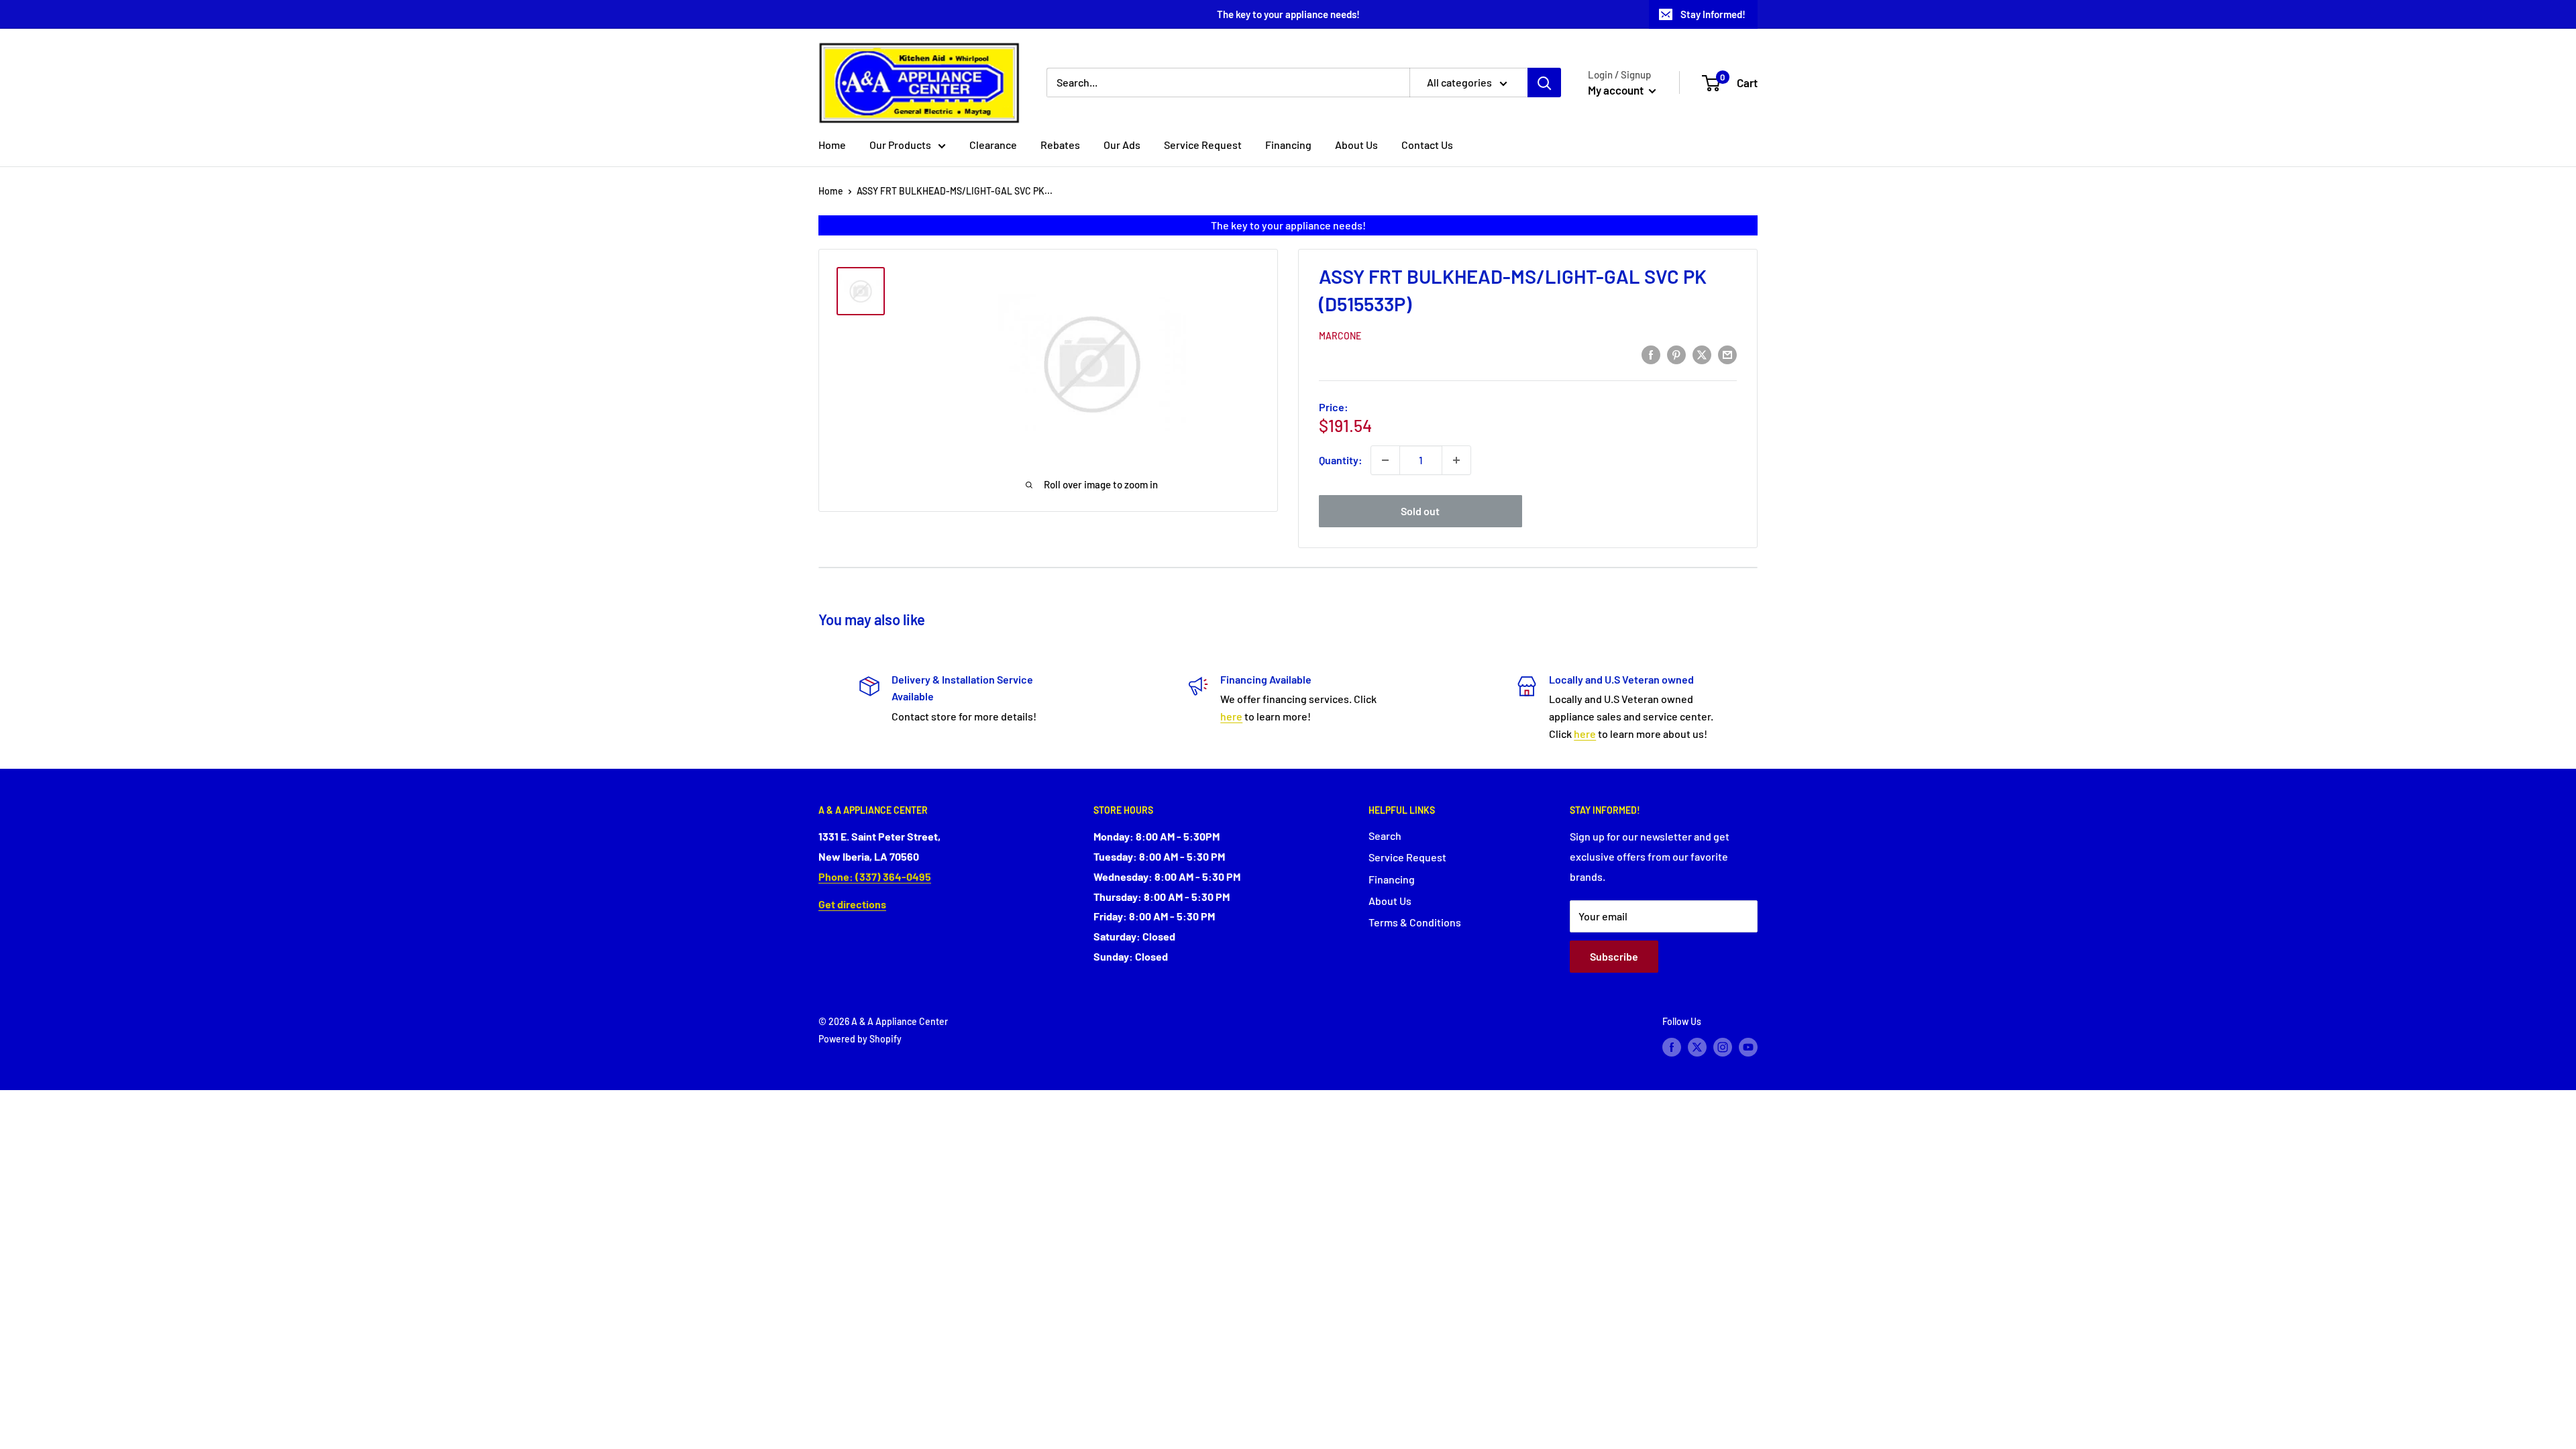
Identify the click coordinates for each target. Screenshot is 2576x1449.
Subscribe (1614, 956)
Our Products (900, 145)
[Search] (1544, 83)
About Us (1356, 145)
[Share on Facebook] (1651, 354)
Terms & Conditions (1415, 922)
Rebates (1060, 145)
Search (1385, 836)
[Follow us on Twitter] (1697, 1047)
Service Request (1203, 145)
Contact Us (1427, 145)
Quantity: (1341, 460)
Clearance (993, 145)
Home (832, 145)
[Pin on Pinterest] (1676, 354)
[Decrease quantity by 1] (1385, 460)
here (1231, 716)
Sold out (1420, 511)
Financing (1288, 145)
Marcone (1340, 336)
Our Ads (1122, 145)
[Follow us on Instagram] (1723, 1047)
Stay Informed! (1713, 14)
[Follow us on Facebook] (1672, 1047)
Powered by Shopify (860, 1039)
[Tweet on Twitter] (1702, 354)
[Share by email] (1727, 354)
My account (1617, 90)
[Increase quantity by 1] (1456, 460)
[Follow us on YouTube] (1748, 1047)
